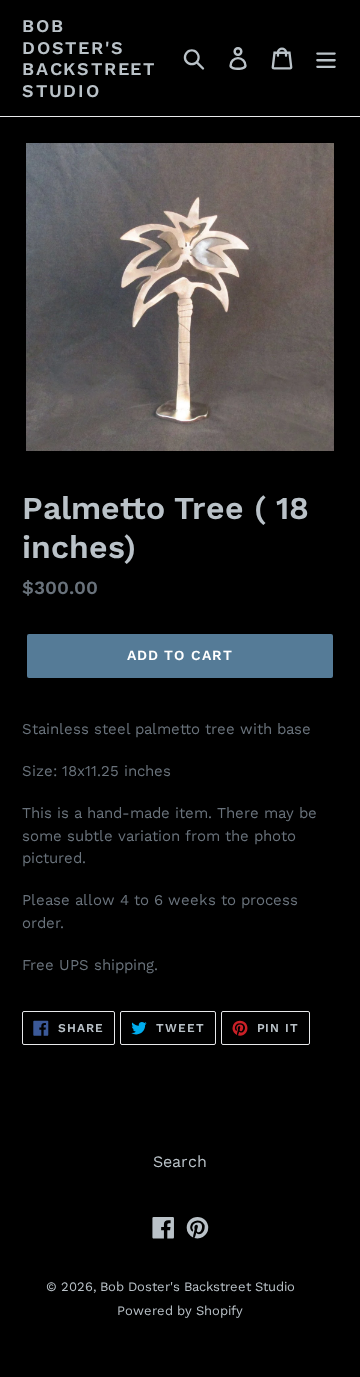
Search (180, 1161)
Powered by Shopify (180, 1310)
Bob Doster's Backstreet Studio (89, 58)
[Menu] (326, 58)
